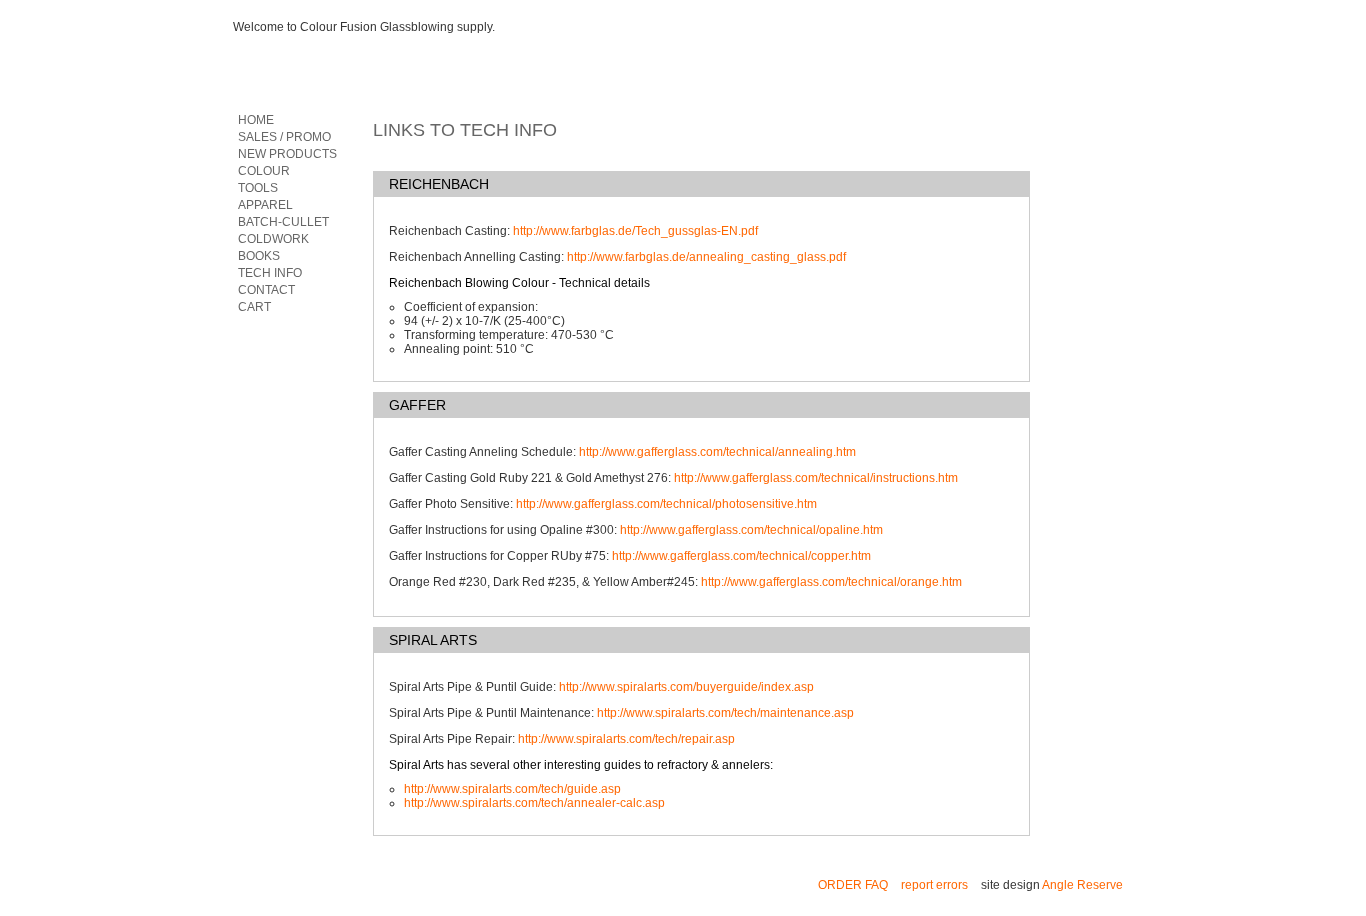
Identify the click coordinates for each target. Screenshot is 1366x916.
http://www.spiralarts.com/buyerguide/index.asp (686, 687)
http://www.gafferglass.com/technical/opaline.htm (751, 530)
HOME (256, 120)
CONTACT (266, 290)
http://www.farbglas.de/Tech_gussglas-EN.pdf (635, 231)
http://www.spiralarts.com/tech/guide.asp (512, 789)
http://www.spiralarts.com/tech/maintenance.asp (725, 713)
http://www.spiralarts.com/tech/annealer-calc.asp (534, 803)
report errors (934, 885)
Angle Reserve (1082, 885)
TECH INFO (270, 273)
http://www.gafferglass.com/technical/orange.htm (831, 582)
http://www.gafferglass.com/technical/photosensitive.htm (666, 504)
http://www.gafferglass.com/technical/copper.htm (741, 556)
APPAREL (265, 205)
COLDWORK (273, 239)
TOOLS (258, 188)
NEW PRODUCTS (287, 154)
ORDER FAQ (853, 885)
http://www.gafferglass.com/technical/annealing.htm (717, 452)
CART (254, 307)
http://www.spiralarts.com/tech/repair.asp (626, 739)
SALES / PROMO (284, 137)
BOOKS (259, 256)
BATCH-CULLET (283, 222)
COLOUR (264, 171)
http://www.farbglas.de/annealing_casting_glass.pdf (706, 257)
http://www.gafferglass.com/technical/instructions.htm (816, 478)
